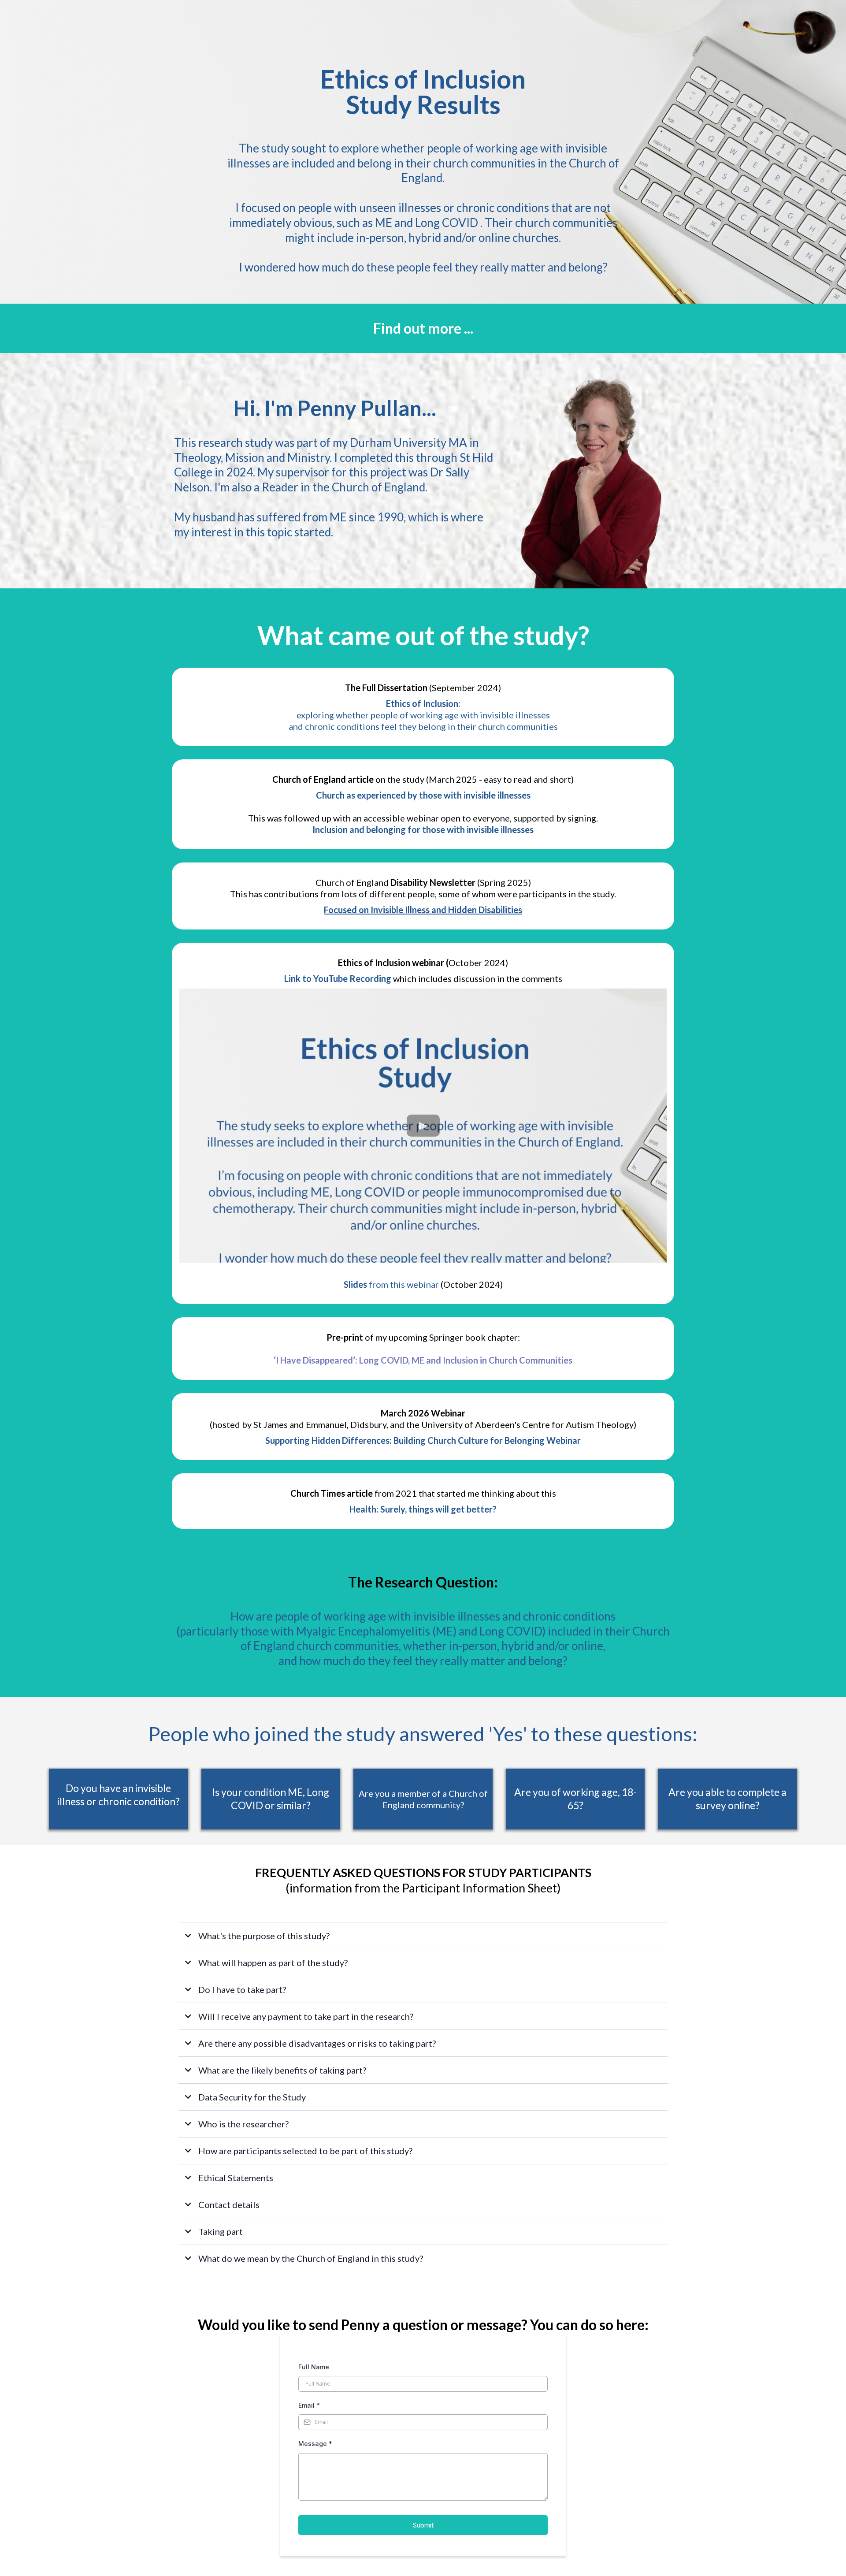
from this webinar (391, 1284)
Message (315, 2444)
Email (309, 2405)
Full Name (314, 2367)
